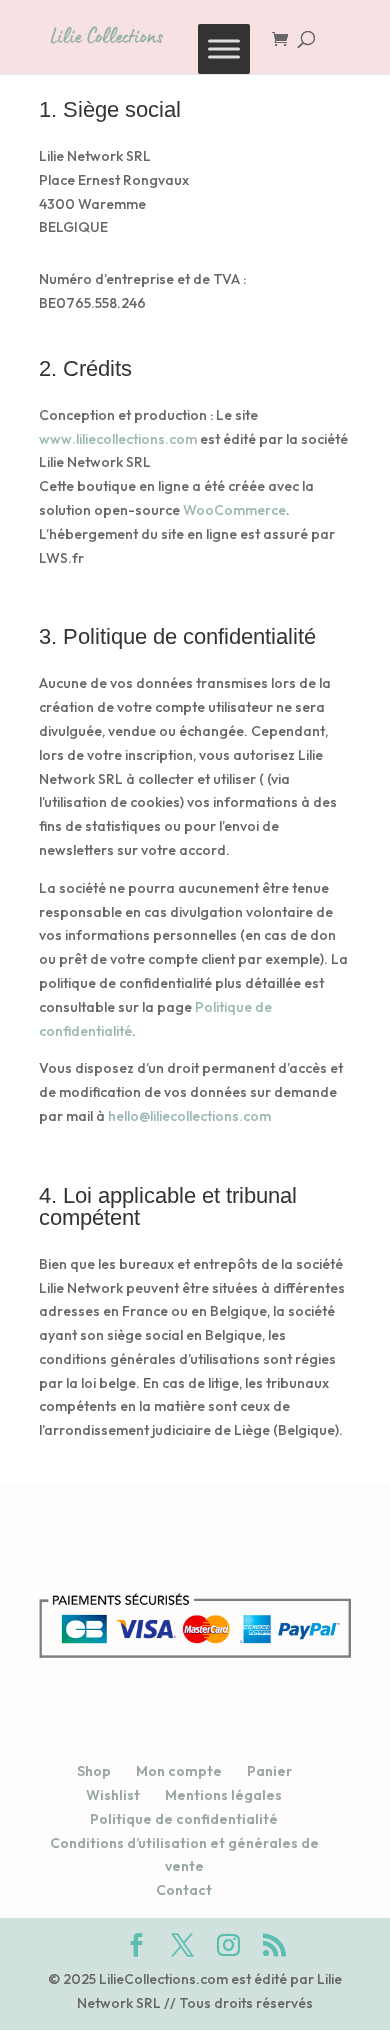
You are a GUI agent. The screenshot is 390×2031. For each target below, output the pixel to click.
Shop (94, 1771)
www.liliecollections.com (118, 439)
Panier (269, 1771)
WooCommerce (234, 510)
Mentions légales (223, 1795)
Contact (184, 1890)
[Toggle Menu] (224, 48)
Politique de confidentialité (184, 1819)
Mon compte (179, 1771)
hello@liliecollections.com (189, 1116)
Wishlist (113, 1795)
